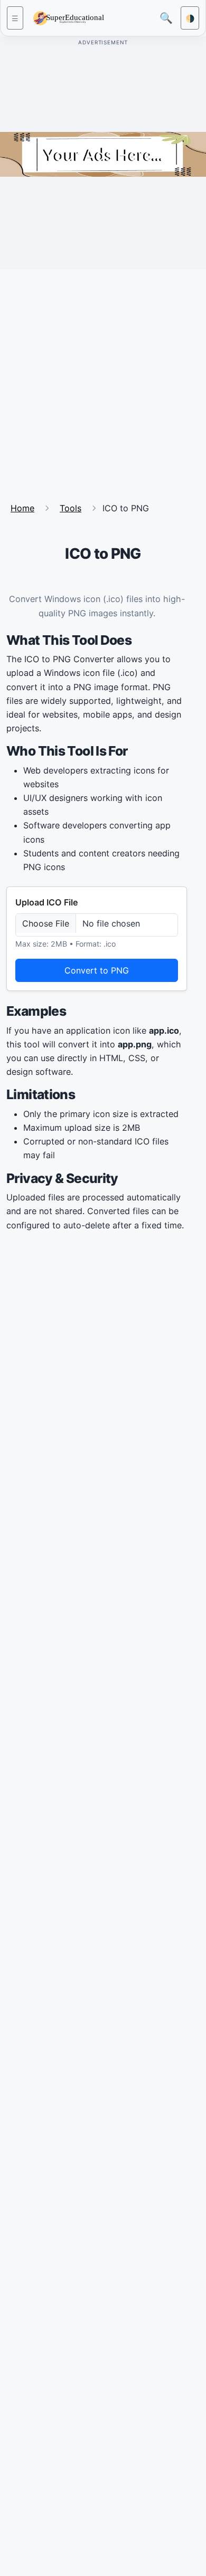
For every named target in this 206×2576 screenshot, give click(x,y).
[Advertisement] (103, 381)
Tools (71, 508)
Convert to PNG (97, 970)
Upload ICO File (47, 902)
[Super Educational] (71, 17)
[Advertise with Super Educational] (103, 154)
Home (22, 508)
